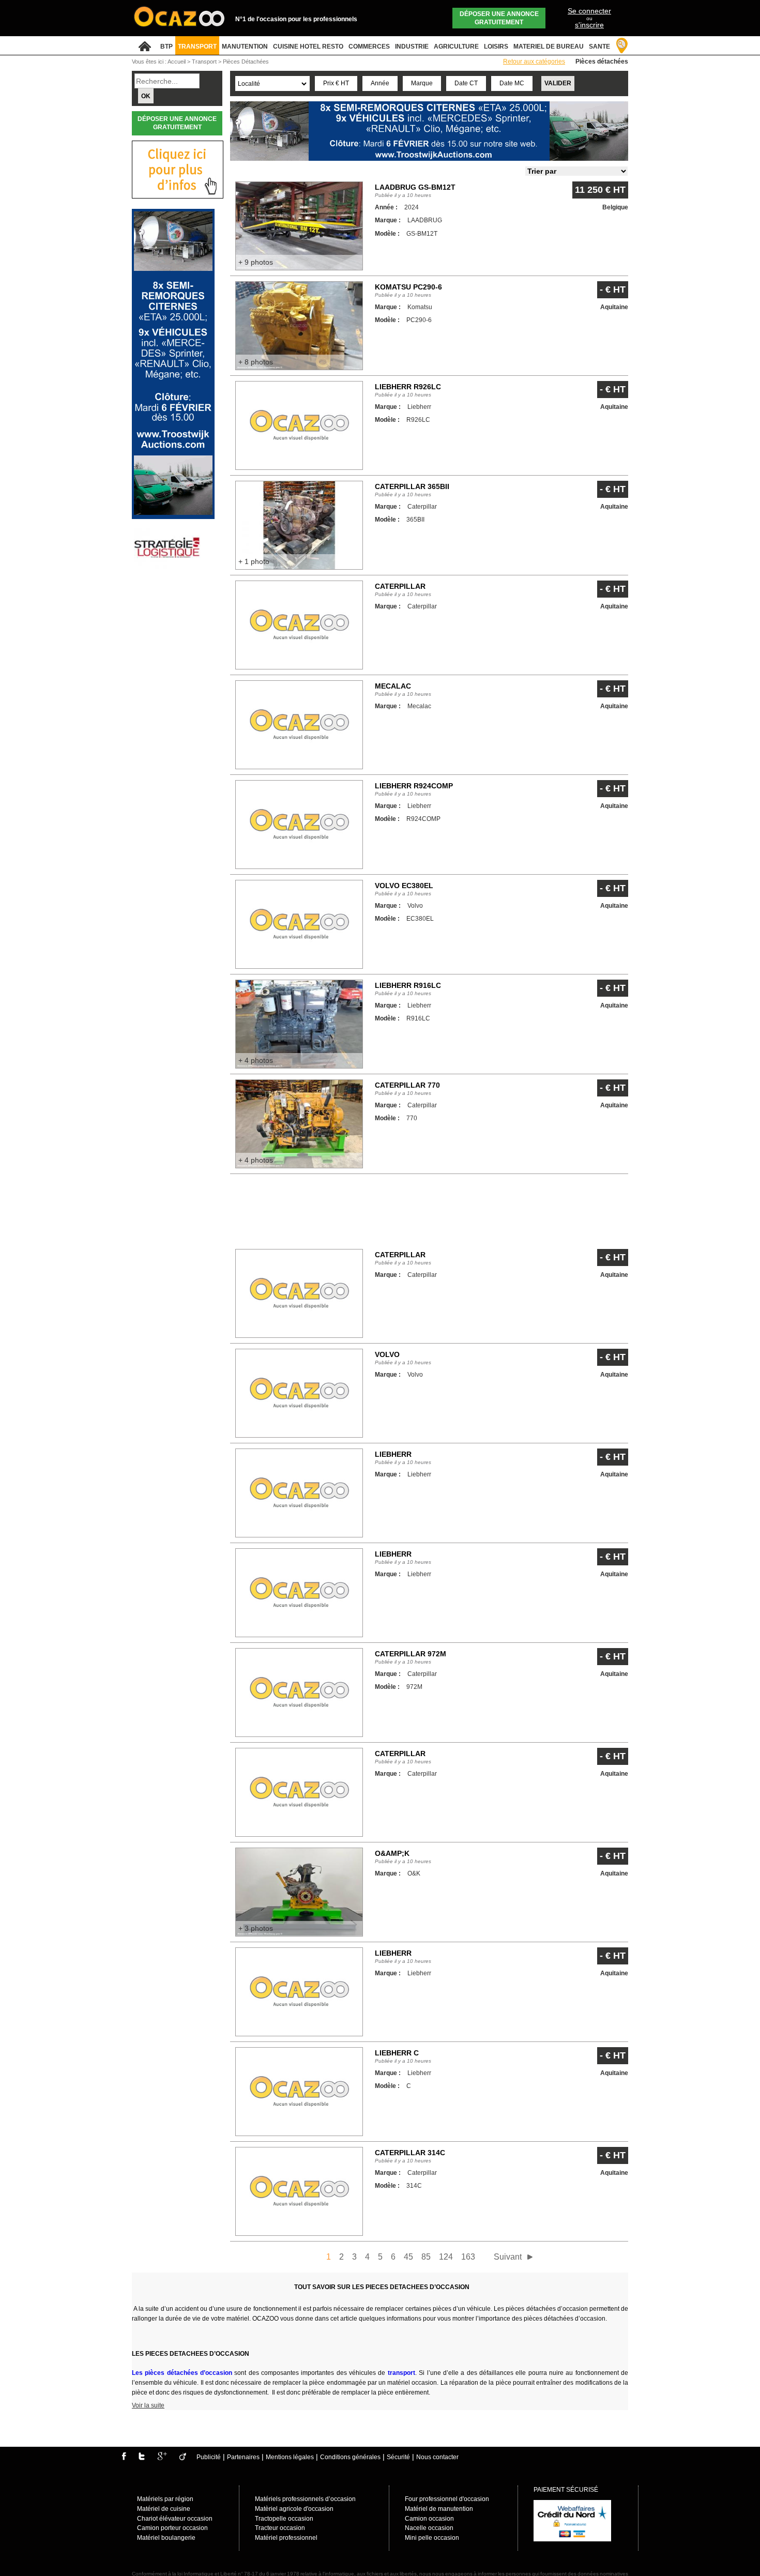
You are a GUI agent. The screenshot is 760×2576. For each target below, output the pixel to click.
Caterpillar (400, 586)
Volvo (387, 1354)
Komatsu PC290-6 (408, 287)
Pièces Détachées (246, 62)
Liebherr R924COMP (414, 786)
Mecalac (393, 686)
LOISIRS (496, 47)
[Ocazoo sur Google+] (162, 2458)
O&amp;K (392, 1853)
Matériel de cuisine (164, 2509)
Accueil (177, 62)
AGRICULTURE (456, 47)
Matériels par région (165, 2499)
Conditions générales (350, 2457)
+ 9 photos (256, 262)
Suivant (508, 2257)
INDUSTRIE (412, 47)
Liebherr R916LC (408, 985)
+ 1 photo (254, 561)
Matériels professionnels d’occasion (305, 2499)
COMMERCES (369, 47)
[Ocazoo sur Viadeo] (183, 2458)
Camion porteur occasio (171, 2528)
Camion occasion (429, 2519)
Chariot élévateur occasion (175, 2519)
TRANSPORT (197, 47)
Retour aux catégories (534, 62)
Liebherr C (397, 2053)
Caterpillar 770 (407, 1085)
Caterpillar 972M (411, 1654)
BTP (166, 47)
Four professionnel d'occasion (447, 2499)
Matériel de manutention (439, 2509)
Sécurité (398, 2457)
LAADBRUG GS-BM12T (415, 187)
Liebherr (393, 1454)
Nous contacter (437, 2457)
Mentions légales (290, 2457)
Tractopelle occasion (284, 2519)
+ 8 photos (256, 362)
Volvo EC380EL (404, 886)
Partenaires (243, 2457)
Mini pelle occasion (432, 2538)
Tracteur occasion (280, 2528)
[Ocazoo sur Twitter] (142, 2458)
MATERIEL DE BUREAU (549, 47)
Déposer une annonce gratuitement (499, 18)
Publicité (209, 2457)
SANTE (599, 47)
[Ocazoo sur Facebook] (124, 2458)
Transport (205, 62)
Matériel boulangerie (166, 2538)
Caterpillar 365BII (412, 486)
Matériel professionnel (286, 2538)
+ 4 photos (256, 1060)
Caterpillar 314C (410, 2153)
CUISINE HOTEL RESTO (308, 47)
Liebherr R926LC (408, 387)
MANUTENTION (245, 47)
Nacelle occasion (429, 2528)
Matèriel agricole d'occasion (294, 2509)
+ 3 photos (256, 1928)
